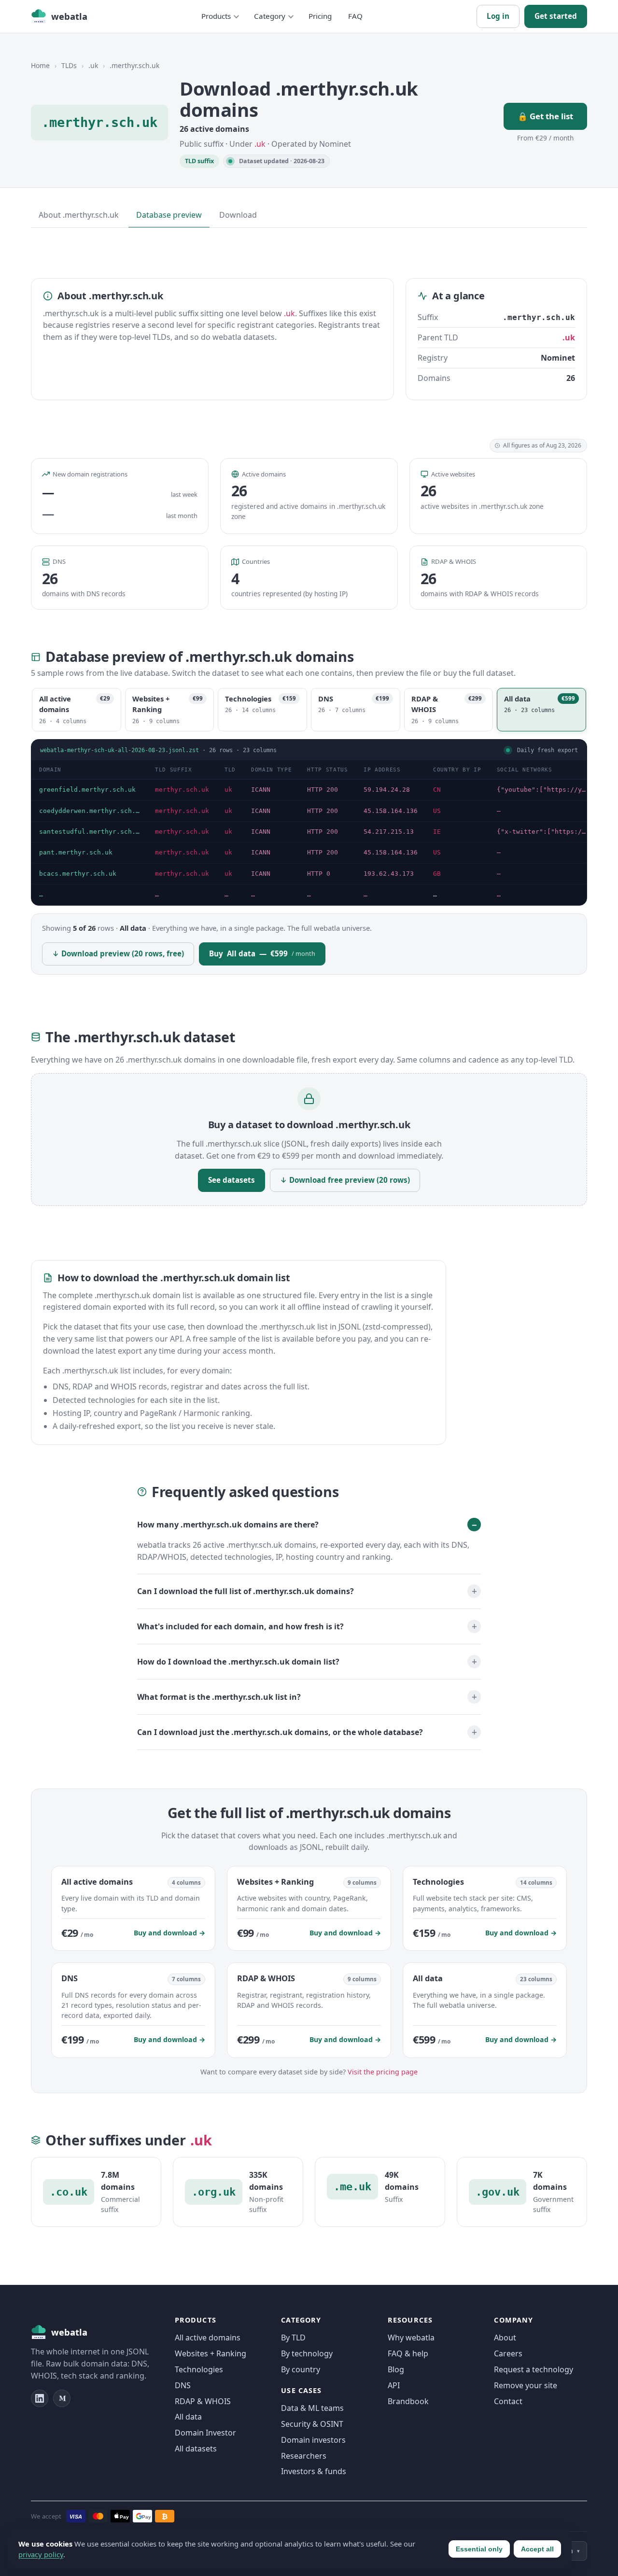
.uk (93, 65)
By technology (307, 2353)
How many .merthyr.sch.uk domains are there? (228, 1524)
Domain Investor (205, 2433)
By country (301, 2369)
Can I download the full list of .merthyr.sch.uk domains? (246, 1591)
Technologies (199, 2369)
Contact (508, 2401)
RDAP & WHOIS (203, 2401)
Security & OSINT (312, 2424)
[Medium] (62, 2398)
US (437, 811)
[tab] (77, 710)
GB (437, 874)
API (394, 2385)
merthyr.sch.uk (182, 790)
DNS (183, 2385)
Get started (556, 16)
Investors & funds (314, 2471)
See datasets (232, 1180)
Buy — (262, 953)
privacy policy (41, 2554)
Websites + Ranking (211, 2353)
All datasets (196, 2449)
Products (216, 16)
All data (188, 2417)
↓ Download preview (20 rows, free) (118, 953)
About (505, 2338)
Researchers (304, 2456)
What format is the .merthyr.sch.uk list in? (219, 1697)
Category (270, 16)
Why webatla (411, 2338)
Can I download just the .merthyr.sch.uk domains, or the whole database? (280, 1732)
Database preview (169, 215)
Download (238, 215)
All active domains (208, 2338)
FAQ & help (408, 2353)
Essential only (479, 2549)
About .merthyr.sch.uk (79, 215)
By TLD (293, 2338)
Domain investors (313, 2440)
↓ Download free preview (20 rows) (345, 1180)
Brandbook (408, 2401)
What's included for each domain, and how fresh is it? (240, 1626)
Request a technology (534, 2369)
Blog (396, 2369)
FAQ (355, 16)
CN (437, 790)
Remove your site (526, 2385)
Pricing (320, 16)
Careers (508, 2353)
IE (437, 832)
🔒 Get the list (545, 116)
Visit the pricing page (383, 2072)
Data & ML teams (312, 2408)
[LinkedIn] (40, 2398)
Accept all (537, 2549)
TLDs (69, 65)
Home (40, 65)
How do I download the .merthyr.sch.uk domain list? (238, 1662)
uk (228, 790)
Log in (498, 16)
